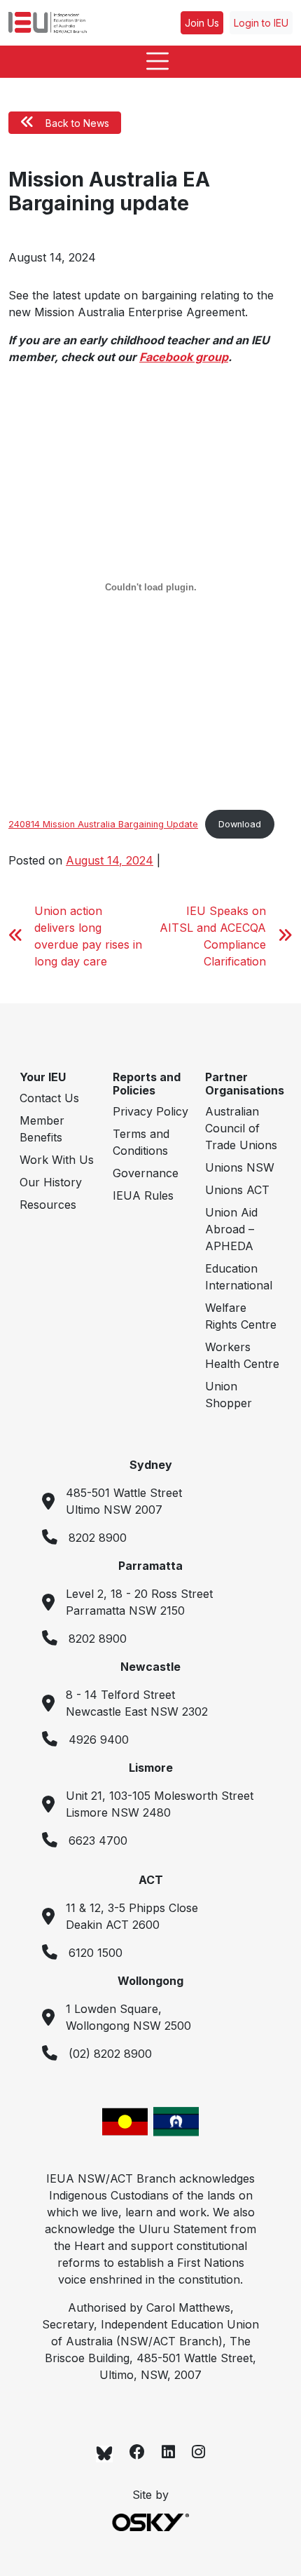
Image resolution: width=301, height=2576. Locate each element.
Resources (48, 1205)
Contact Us (49, 1098)
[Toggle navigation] (150, 62)
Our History (51, 1182)
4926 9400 (99, 1740)
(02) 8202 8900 (110, 2054)
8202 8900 (98, 1538)
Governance (146, 1173)
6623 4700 (98, 1841)
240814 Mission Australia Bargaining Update (103, 824)
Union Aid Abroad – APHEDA (231, 1229)
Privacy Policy (150, 1111)
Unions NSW (240, 1167)
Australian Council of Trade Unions (241, 1128)
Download (240, 824)
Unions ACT (237, 1190)
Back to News (77, 123)
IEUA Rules (143, 1195)
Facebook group (184, 357)
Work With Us (57, 1160)
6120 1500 (96, 1953)
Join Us (202, 23)
